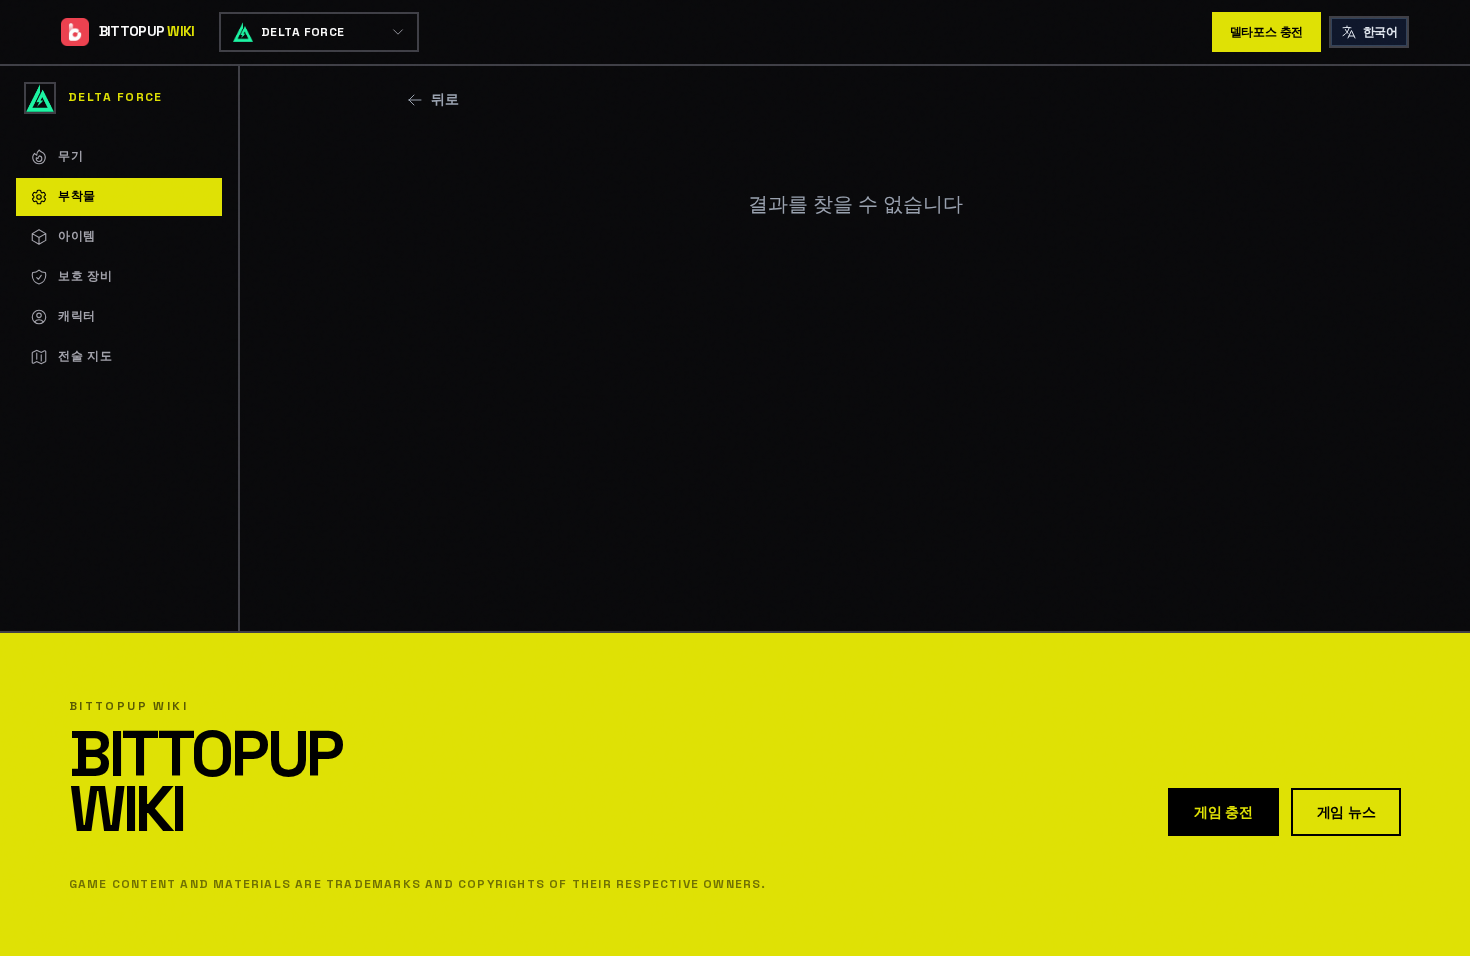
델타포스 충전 (1266, 32)
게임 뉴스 (1346, 812)
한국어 (1380, 32)
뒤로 (445, 99)
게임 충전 (1223, 812)
